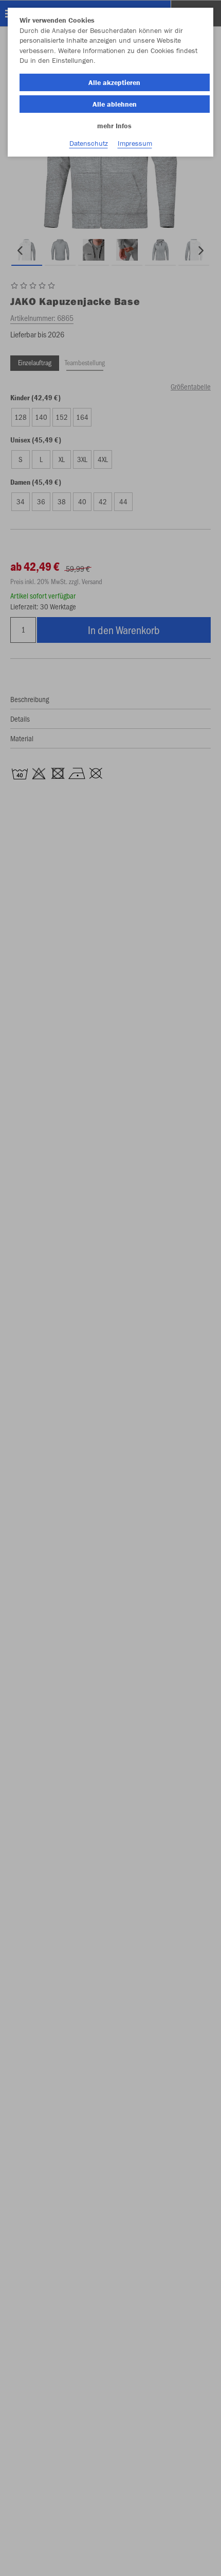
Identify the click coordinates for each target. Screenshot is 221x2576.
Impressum (135, 143)
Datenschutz (89, 143)
